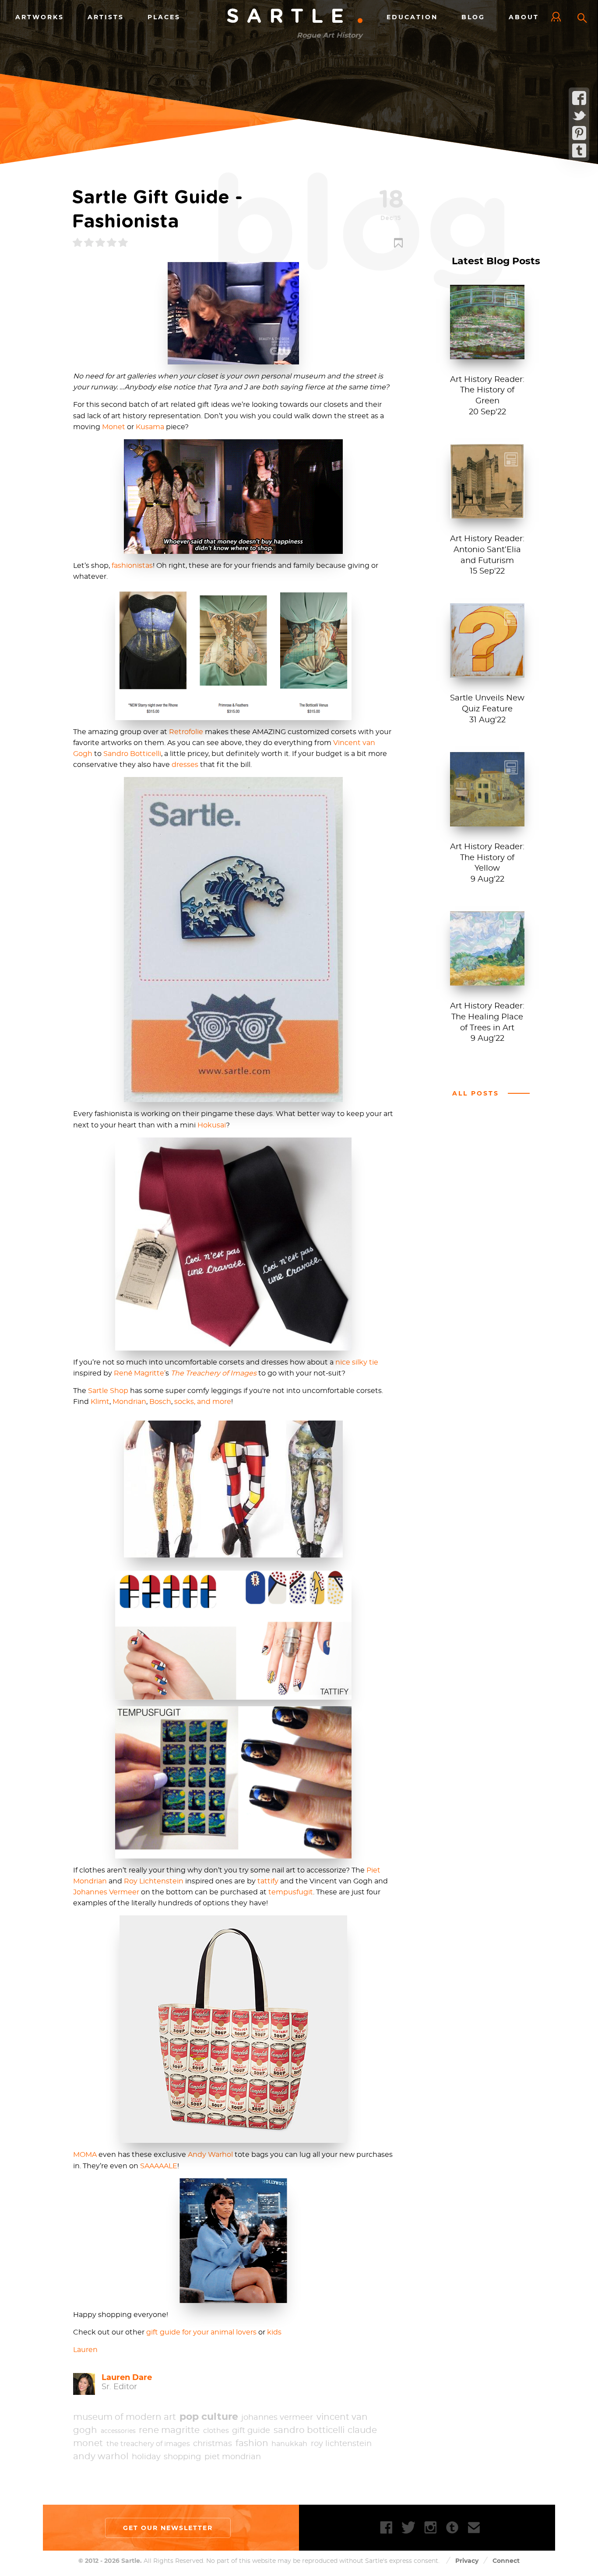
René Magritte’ (140, 1373)
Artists (106, 17)
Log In (558, 17)
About (524, 17)
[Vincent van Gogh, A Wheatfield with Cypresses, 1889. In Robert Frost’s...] (487, 981)
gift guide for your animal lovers (201, 2332)
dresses (185, 765)
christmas (213, 2444)
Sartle (295, 17)
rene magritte (169, 2430)
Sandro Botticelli (132, 754)
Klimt (100, 1402)
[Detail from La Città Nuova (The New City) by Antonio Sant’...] (487, 514)
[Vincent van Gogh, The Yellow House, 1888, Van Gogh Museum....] (487, 822)
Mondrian (129, 1402)
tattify (268, 1881)
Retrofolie (186, 732)
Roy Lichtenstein (154, 1881)
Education (412, 17)
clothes (216, 2431)
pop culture (209, 2417)
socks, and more (203, 1402)
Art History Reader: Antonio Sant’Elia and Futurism (487, 550)
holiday (146, 2457)
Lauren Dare (127, 2377)
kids (274, 2332)
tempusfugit (291, 1892)
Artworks (40, 17)
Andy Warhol (210, 2155)
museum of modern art (125, 2417)
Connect (506, 2561)
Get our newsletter (168, 2528)
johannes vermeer (277, 2418)
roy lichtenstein (341, 2444)
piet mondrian (233, 2457)
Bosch (160, 1402)
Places (164, 17)
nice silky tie (357, 1362)
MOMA (85, 2155)
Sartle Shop (108, 1391)
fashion (252, 2443)
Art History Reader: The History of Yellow (487, 858)
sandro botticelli (309, 2430)
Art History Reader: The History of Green (487, 391)
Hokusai (212, 1125)
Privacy (467, 2561)
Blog (473, 17)
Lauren (85, 2350)
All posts (476, 1093)
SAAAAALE (159, 2166)
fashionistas (132, 566)
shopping (182, 2457)
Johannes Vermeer (106, 1892)
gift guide (251, 2431)
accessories (118, 2431)
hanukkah (289, 2444)
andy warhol (101, 2457)
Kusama (150, 427)
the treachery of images (148, 2444)
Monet (114, 427)
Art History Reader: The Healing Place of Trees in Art (487, 1017)
